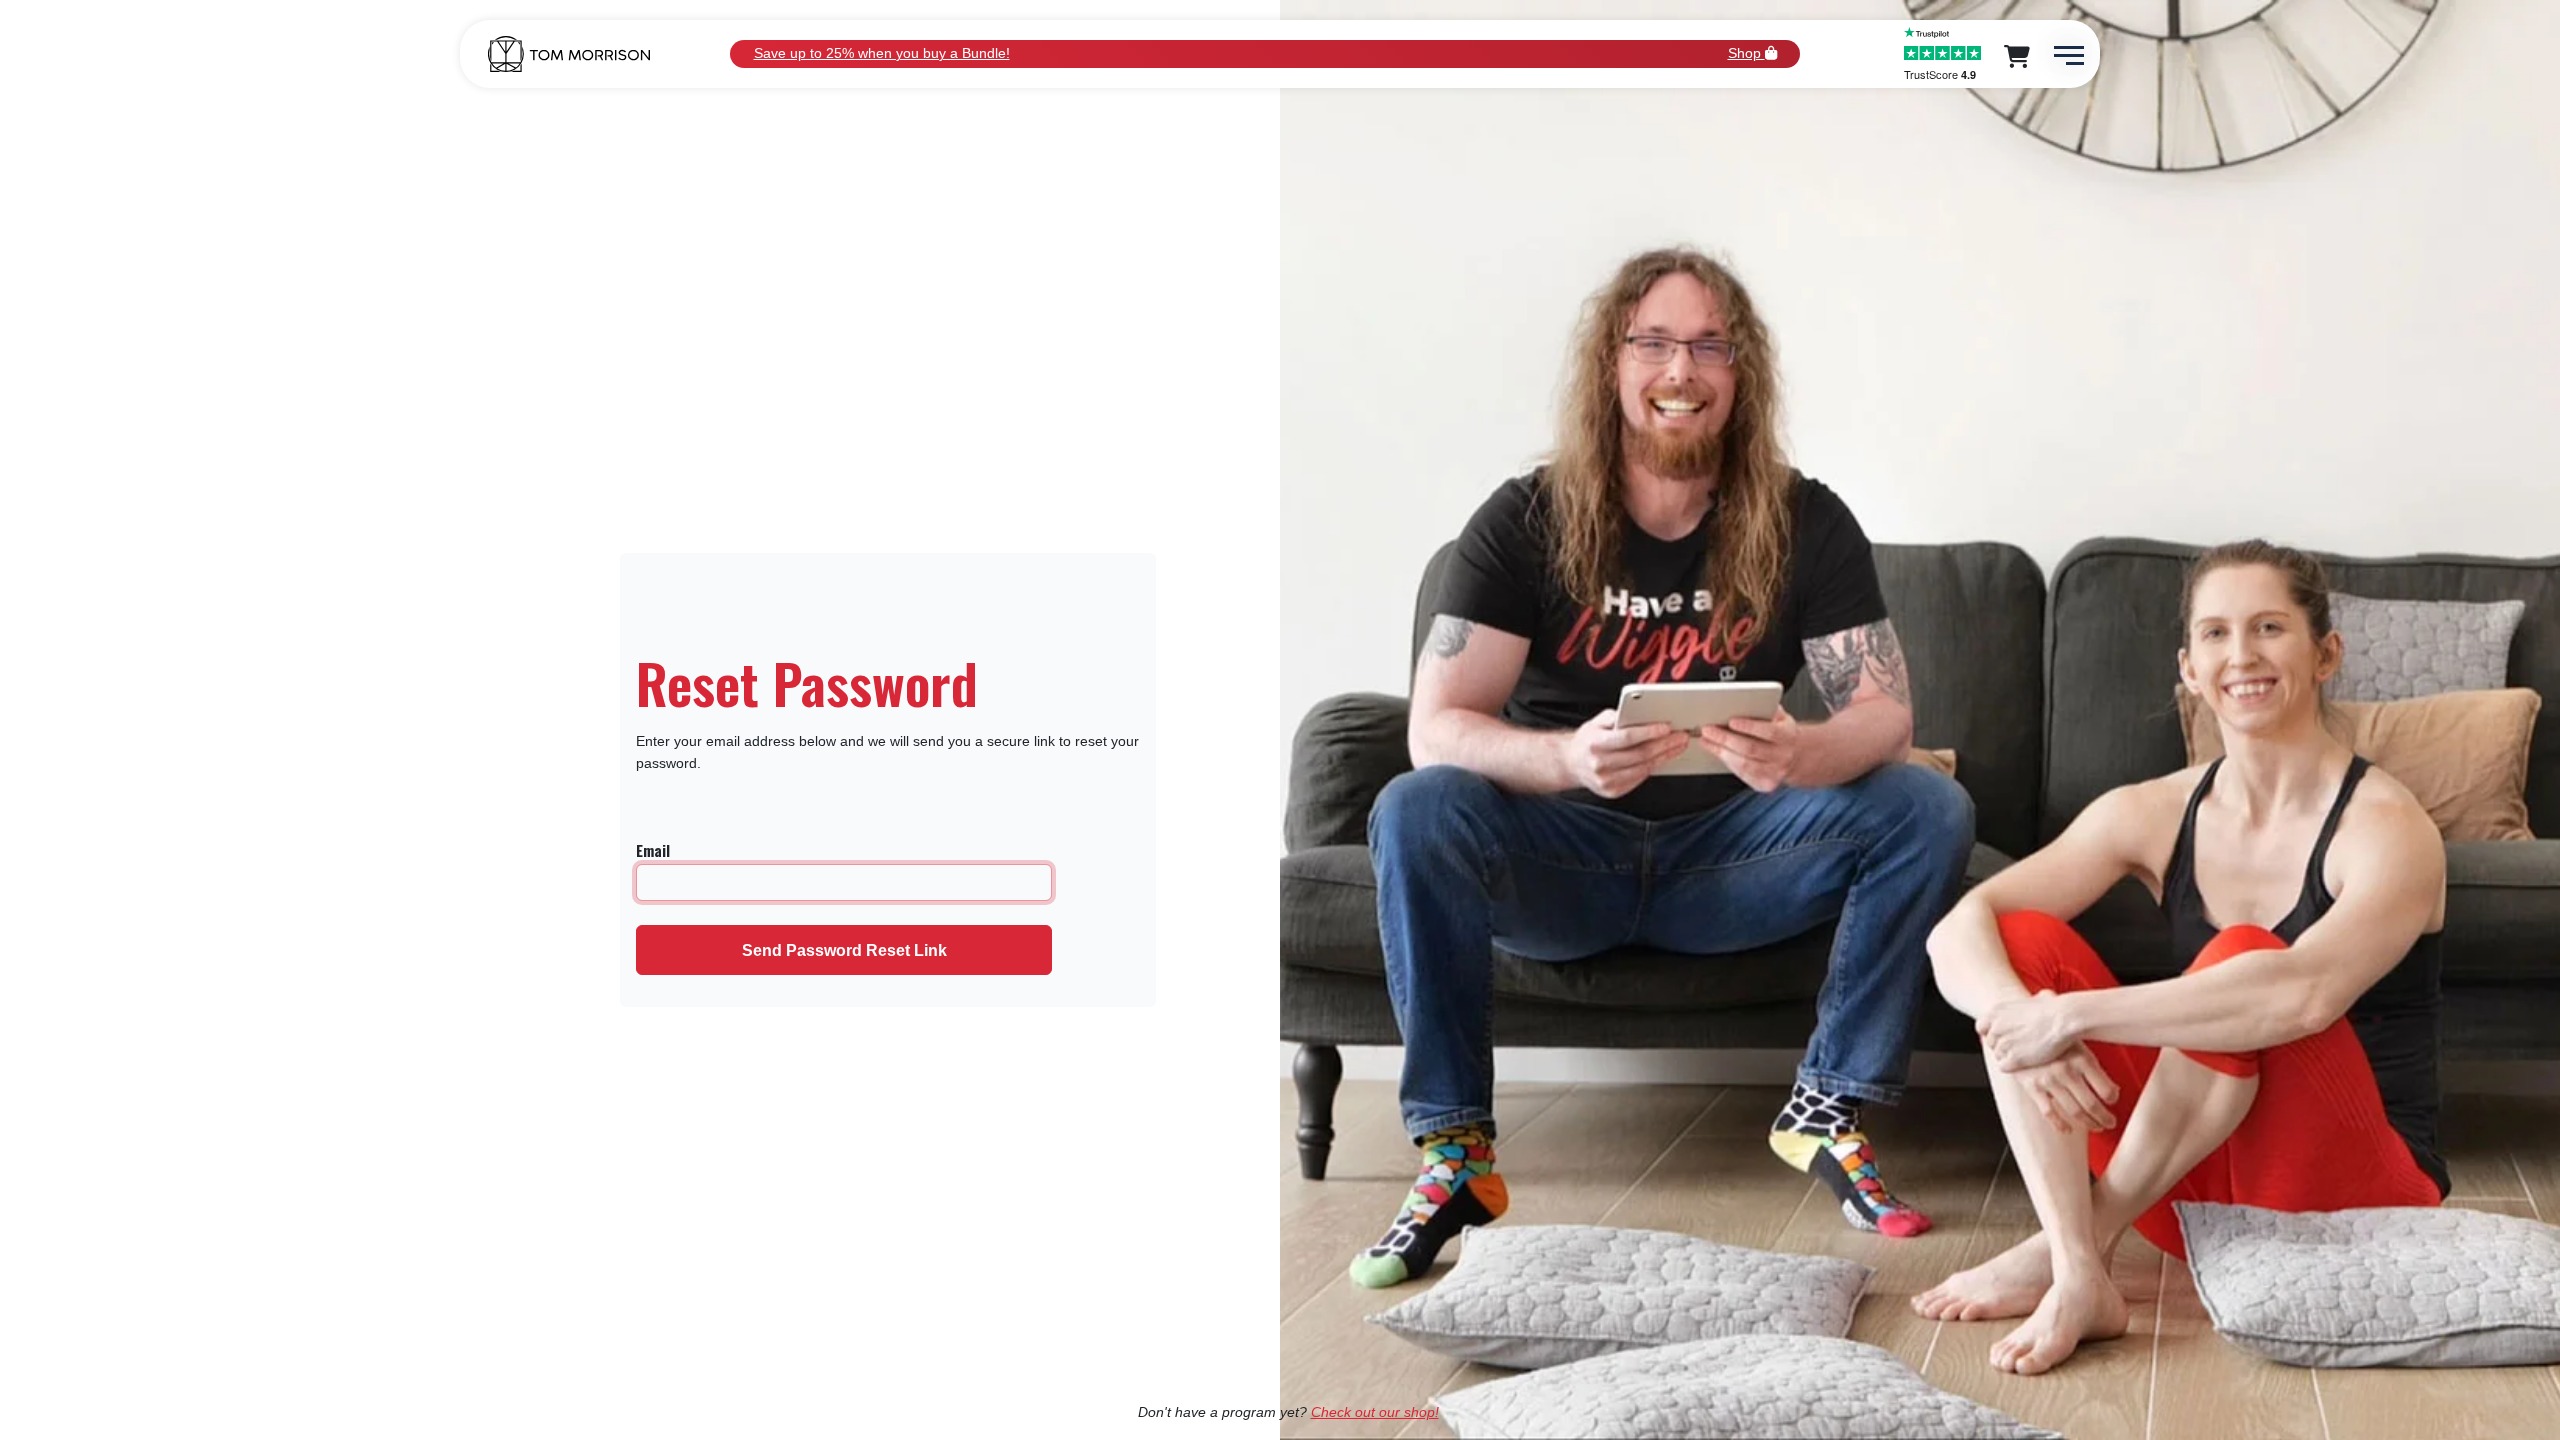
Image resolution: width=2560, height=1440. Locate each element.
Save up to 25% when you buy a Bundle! (882, 53)
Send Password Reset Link (844, 950)
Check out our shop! (1375, 1412)
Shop (1746, 53)
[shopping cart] (2019, 60)
